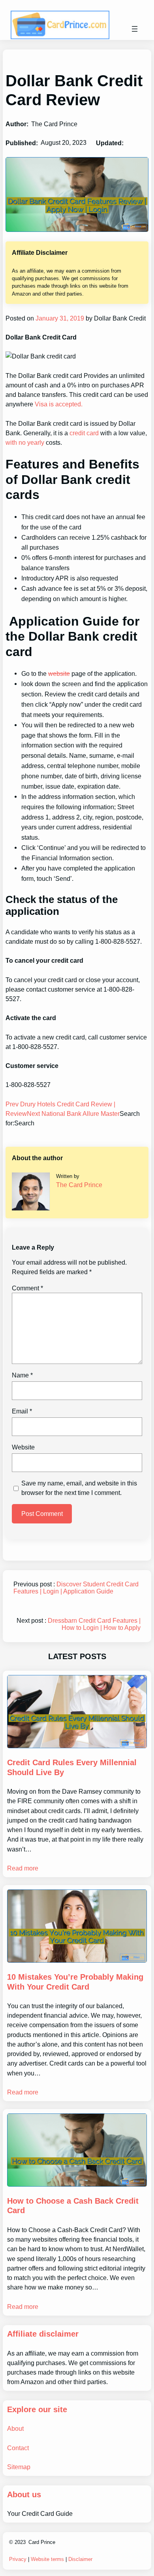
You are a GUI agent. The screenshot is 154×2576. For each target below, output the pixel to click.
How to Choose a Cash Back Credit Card (73, 2206)
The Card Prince (79, 1185)
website (59, 673)
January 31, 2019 (59, 318)
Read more (23, 1868)
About (15, 2428)
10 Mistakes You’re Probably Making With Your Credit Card (75, 1982)
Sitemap (19, 2467)
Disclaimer (80, 2559)
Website (23, 1447)
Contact (18, 2448)
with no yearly (25, 442)
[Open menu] (135, 29)
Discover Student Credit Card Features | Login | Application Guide (76, 1588)
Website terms (47, 2559)
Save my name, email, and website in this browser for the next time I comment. (79, 1488)
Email (22, 1411)
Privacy (18, 2559)
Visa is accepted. (59, 404)
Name (22, 1375)
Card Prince (42, 2542)
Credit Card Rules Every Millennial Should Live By (72, 1767)
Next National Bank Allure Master (73, 1113)
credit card (84, 433)
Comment (27, 1288)
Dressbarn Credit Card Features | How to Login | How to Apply (94, 1624)
